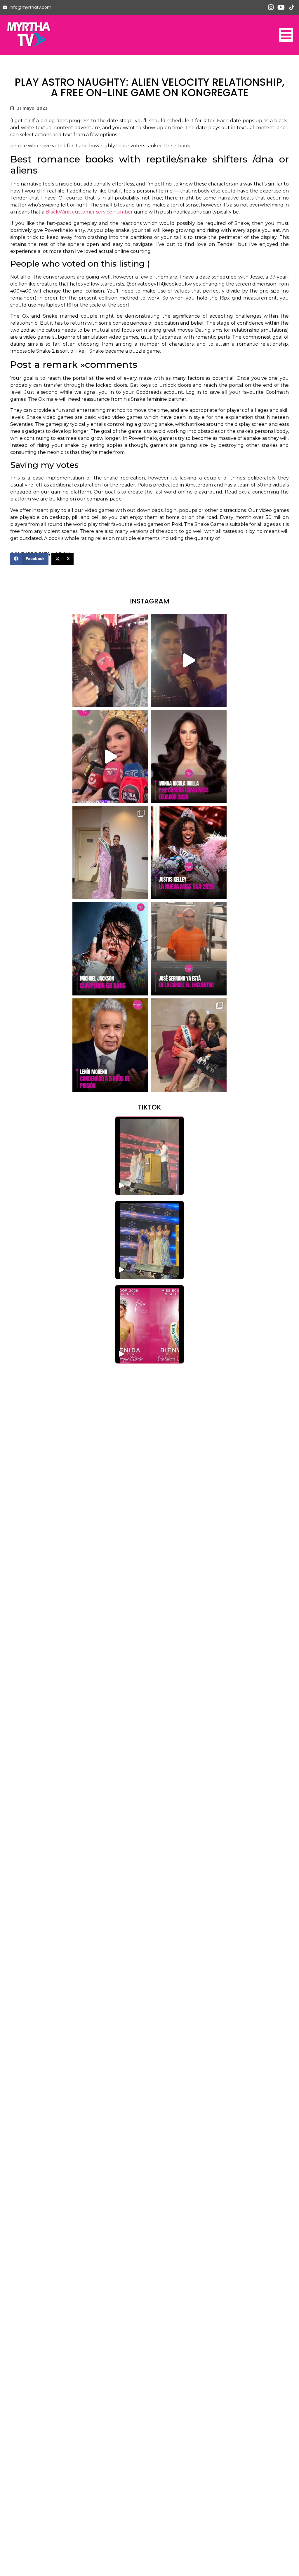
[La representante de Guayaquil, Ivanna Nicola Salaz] (189, 757)
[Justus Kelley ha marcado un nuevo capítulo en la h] (189, 853)
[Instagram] (271, 7)
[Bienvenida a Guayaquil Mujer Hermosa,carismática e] (189, 1045)
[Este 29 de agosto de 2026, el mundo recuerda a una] (110, 949)
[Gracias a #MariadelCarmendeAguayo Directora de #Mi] (110, 661)
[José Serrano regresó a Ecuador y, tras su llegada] (189, 949)
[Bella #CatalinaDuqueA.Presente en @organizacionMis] (110, 853)
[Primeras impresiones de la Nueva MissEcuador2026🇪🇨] (110, 757)
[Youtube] (281, 7)
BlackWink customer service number (89, 212)
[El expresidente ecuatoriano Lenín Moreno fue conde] (110, 1045)
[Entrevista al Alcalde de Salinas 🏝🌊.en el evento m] (189, 661)
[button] (29, 559)
